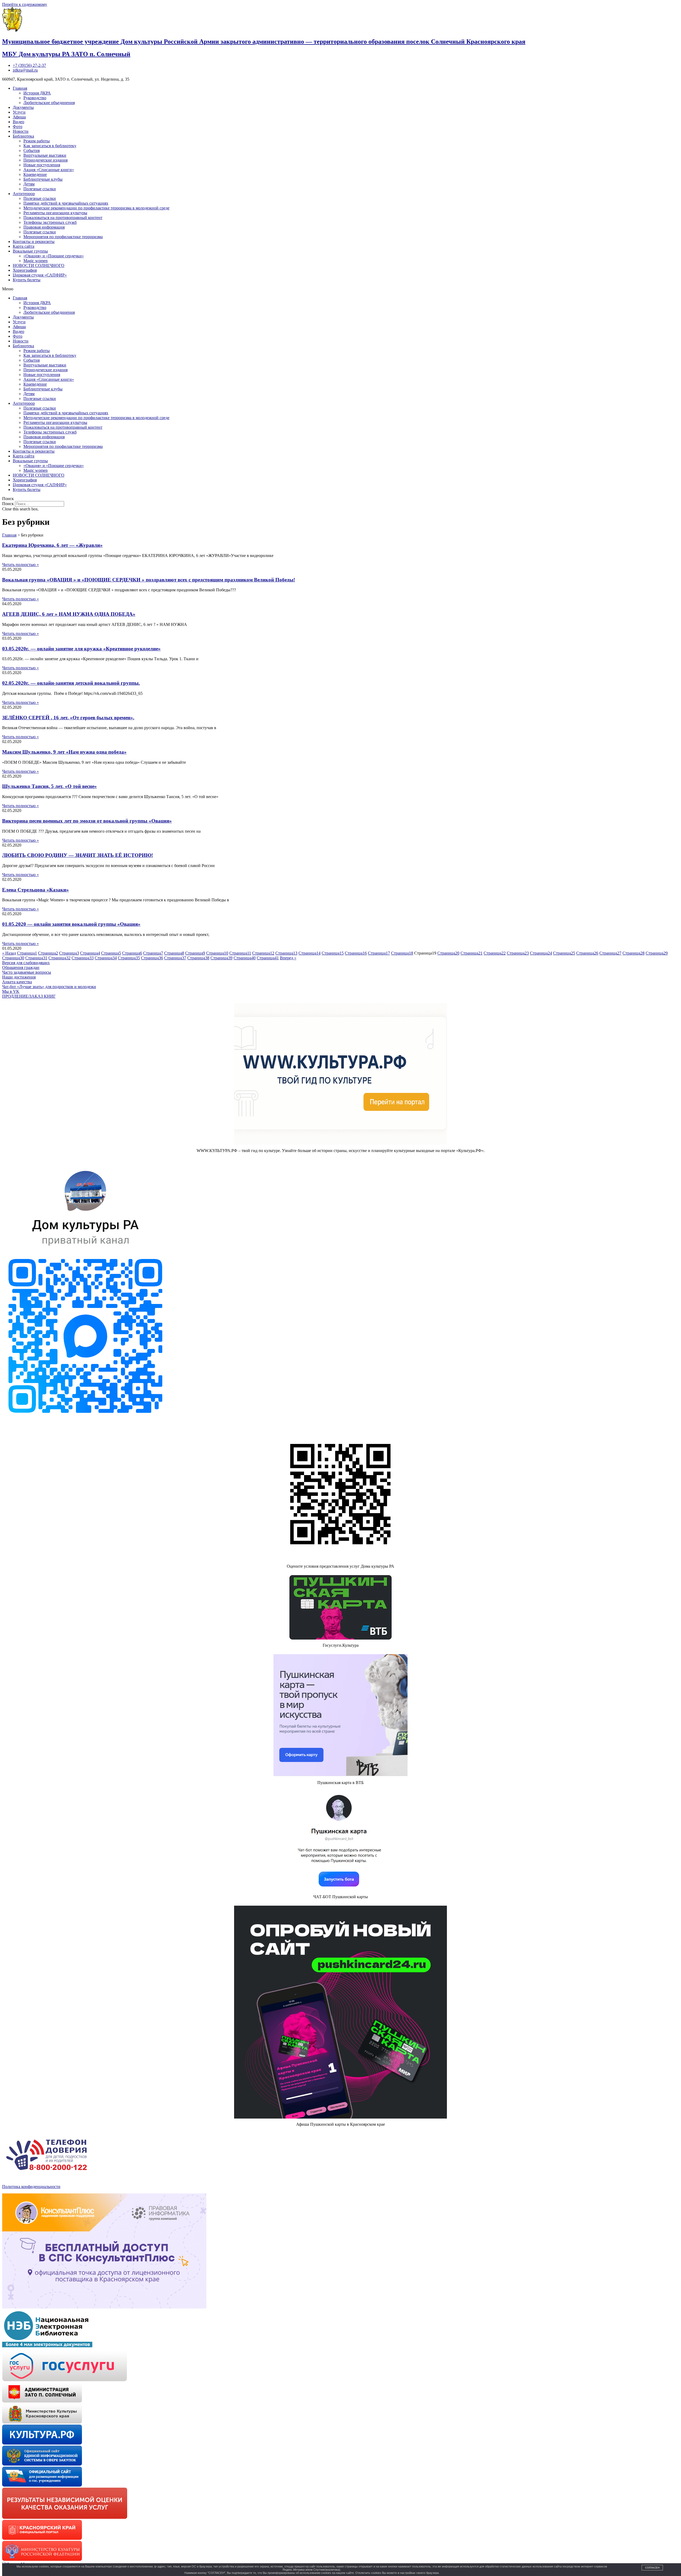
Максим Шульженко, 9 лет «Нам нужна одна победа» (64, 752)
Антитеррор (24, 194)
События (32, 150)
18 (402, 953)
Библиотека (23, 136)
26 (587, 953)
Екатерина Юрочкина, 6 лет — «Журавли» (52, 545)
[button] (340, 289)
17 (379, 953)
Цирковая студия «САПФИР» (40, 275)
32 (59, 958)
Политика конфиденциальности (31, 2187)
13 (286, 953)
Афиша (19, 117)
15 (333, 953)
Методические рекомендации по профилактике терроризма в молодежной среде (96, 208)
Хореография (25, 270)
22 (495, 953)
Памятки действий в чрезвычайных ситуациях (66, 203)
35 (129, 958)
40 (245, 958)
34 (106, 958)
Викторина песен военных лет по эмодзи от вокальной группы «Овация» (87, 821)
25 (564, 953)
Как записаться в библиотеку (50, 146)
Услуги (19, 112)
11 (240, 953)
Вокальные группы (30, 251)
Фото (18, 127)
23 (518, 953)
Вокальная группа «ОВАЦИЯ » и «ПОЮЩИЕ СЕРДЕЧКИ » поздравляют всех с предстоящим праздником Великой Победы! (149, 580)
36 (152, 958)
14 (310, 953)
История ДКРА (37, 93)
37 (175, 958)
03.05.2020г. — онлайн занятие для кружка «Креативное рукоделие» (81, 649)
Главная (20, 88)
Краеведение (35, 174)
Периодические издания (45, 160)
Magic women (36, 261)
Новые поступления (42, 165)
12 (263, 953)
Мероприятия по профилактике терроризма (63, 237)
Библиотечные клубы (43, 179)
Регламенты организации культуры (55, 213)
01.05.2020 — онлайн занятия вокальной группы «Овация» (71, 924)
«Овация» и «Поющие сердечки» (54, 256)
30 (13, 958)
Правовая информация (44, 227)
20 (448, 953)
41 (268, 958)
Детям (29, 184)
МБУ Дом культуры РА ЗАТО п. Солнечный (66, 54)
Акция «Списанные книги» (49, 170)
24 (541, 953)
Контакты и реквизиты (34, 241)
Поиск (8, 504)
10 (217, 953)
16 (356, 953)
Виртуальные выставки (45, 155)
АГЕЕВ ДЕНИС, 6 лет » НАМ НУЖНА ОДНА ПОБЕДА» (69, 614)
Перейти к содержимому (25, 4)
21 (472, 953)
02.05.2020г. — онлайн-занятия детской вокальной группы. (71, 683)
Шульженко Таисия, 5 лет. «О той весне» (49, 786)
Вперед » (288, 958)
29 (657, 953)
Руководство (35, 98)
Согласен (652, 2568)
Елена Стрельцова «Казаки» (36, 890)
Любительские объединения (49, 103)
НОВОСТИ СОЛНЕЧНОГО (39, 265)
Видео (18, 122)
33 (83, 958)
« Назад (9, 953)
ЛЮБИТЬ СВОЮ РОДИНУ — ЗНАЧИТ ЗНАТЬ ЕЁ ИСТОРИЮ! (78, 855)
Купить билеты (27, 280)
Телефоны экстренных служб (50, 222)
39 (221, 958)
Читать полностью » (20, 565)
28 (634, 953)
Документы (23, 107)
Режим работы (37, 141)
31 (36, 958)
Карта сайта (24, 246)
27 (610, 953)
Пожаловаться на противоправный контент (63, 218)
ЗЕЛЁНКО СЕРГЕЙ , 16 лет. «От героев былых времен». (68, 718)
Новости (21, 131)
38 (198, 958)
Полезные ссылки (40, 189)
